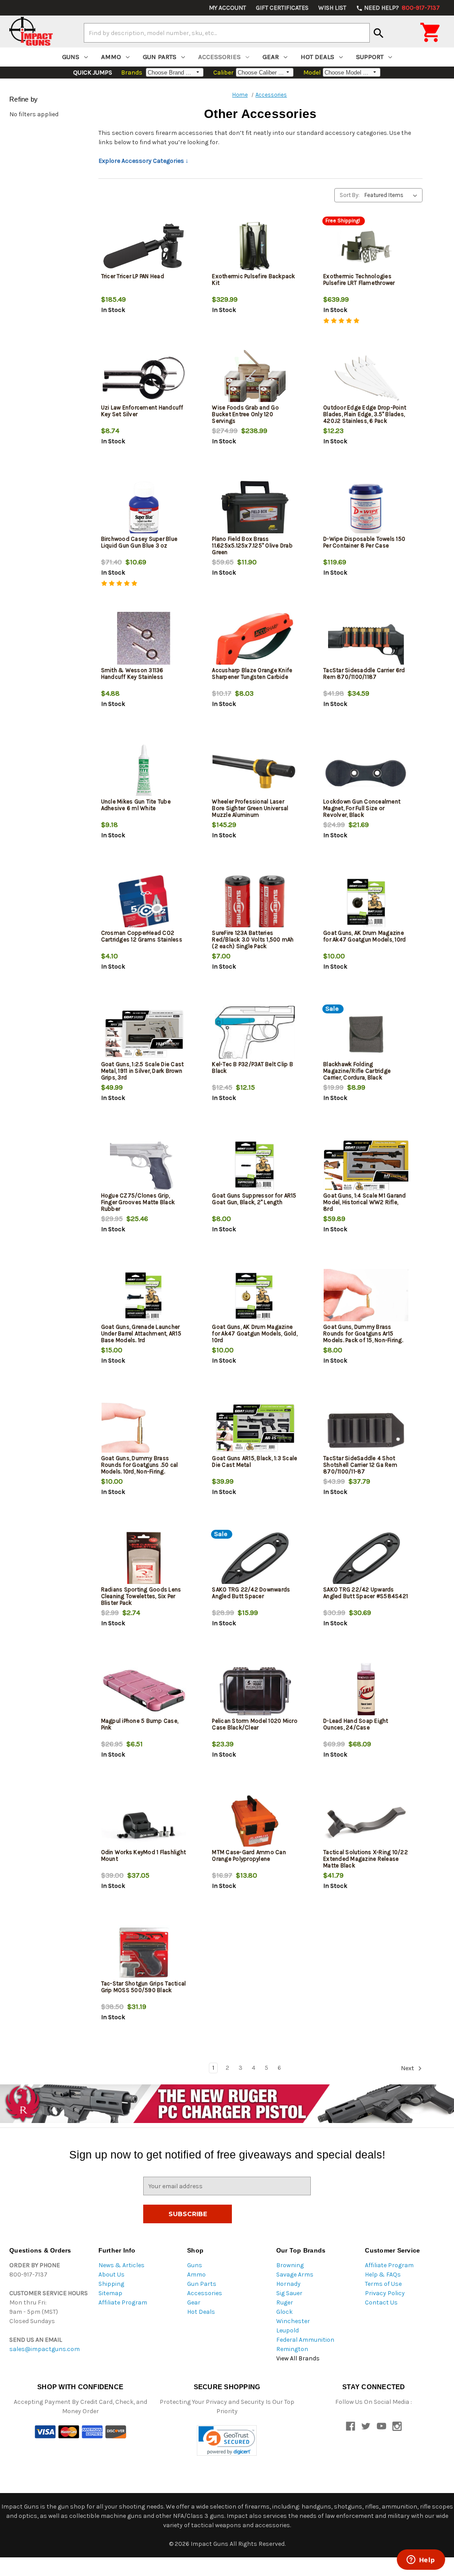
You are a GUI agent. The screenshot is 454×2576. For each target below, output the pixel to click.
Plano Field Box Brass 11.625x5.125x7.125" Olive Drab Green (252, 546)
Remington (292, 2349)
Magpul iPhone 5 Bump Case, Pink (140, 1724)
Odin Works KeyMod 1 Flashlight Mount (144, 1855)
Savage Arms (295, 2275)
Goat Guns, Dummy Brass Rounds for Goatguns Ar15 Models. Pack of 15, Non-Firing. (363, 1333)
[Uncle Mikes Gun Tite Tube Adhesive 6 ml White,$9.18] (144, 772)
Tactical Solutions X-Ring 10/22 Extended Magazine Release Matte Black (366, 1859)
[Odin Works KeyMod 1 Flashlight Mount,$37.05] (144, 1822)
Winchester (293, 2321)
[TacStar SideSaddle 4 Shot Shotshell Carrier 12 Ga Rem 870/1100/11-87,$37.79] (366, 1428)
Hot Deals (317, 57)
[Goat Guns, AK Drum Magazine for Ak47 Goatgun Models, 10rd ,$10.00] (366, 903)
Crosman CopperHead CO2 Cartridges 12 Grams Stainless (142, 936)
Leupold (288, 2330)
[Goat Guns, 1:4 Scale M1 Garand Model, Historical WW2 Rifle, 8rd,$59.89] (366, 1166)
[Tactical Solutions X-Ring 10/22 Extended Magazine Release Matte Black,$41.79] (366, 1822)
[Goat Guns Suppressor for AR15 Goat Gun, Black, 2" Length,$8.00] (255, 1166)
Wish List (332, 8)
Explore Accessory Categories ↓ (143, 161)
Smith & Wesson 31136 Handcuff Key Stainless (132, 674)
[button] (227, 2440)
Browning (290, 2265)
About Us (112, 2275)
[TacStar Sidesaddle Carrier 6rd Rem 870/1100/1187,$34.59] (366, 640)
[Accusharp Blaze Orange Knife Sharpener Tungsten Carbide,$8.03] (255, 640)
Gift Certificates (282, 8)
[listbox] (393, 195)
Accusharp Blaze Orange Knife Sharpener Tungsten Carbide (252, 674)
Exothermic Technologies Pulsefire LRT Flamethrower (359, 280)
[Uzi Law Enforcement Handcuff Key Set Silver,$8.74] (144, 378)
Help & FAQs (383, 2275)
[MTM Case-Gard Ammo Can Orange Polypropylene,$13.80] (255, 1822)
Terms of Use (383, 2284)
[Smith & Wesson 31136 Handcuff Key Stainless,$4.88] (144, 640)
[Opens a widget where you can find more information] (421, 2560)
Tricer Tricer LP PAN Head (133, 276)
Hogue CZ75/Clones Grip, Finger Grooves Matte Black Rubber (138, 1202)
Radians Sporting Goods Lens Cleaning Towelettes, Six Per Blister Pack (141, 1596)
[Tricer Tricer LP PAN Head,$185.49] (144, 246)
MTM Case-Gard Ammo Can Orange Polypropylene (249, 1855)
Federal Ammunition (305, 2340)
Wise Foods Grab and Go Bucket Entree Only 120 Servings (245, 414)
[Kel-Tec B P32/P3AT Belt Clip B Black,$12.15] (255, 1034)
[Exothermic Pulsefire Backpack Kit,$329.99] (255, 246)
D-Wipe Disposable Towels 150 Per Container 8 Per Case (364, 542)
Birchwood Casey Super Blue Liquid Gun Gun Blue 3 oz (139, 542)
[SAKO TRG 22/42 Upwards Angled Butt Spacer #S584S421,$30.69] (366, 1560)
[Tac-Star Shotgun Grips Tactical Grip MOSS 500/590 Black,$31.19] (144, 1954)
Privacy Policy (385, 2293)
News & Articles (121, 2265)
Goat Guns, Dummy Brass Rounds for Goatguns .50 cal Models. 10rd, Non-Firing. (140, 1465)
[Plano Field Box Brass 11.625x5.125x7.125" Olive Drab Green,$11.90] (255, 509)
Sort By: (350, 195)
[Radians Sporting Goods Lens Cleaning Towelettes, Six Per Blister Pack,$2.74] (144, 1560)
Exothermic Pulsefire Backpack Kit (253, 280)
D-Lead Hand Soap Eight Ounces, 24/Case (356, 1724)
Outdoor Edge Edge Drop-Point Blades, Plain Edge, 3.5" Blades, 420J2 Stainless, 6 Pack (365, 414)
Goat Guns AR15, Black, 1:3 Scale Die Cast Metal (254, 1461)
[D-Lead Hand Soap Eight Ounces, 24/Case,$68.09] (366, 1691)
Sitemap (110, 2293)
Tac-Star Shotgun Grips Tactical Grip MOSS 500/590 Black (144, 1987)
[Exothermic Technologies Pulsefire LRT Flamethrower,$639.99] (366, 246)
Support (370, 57)
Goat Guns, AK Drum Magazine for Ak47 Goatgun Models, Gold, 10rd (255, 1333)
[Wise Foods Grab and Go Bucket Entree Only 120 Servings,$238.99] (255, 378)
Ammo (111, 57)
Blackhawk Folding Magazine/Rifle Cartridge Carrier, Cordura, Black (357, 1071)
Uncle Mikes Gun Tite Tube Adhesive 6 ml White (136, 805)
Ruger (285, 2302)
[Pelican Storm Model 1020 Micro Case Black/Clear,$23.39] (255, 1691)
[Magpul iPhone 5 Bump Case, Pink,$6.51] (144, 1691)
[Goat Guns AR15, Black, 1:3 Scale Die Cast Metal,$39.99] (255, 1428)
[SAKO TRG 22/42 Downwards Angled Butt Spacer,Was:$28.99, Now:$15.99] (255, 1560)
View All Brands (298, 2358)
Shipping (111, 2284)
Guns (71, 57)
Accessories (219, 57)
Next (408, 2068)
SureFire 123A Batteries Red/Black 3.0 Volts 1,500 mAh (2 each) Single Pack (253, 939)
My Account (227, 8)
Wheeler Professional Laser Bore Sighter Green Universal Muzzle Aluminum (250, 808)
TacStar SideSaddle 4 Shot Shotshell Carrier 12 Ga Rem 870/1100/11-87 (360, 1465)
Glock (284, 2312)
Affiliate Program (123, 2302)
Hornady (288, 2284)
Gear (271, 57)
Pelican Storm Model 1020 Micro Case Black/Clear (255, 1724)
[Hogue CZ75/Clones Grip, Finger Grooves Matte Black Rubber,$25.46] (144, 1166)
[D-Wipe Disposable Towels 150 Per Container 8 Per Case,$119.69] (366, 509)
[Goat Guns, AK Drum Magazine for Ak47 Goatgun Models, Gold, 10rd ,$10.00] (255, 1297)
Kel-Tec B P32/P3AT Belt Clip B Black (252, 1067)
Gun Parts (160, 57)
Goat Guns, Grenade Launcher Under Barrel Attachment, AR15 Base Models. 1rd (141, 1333)
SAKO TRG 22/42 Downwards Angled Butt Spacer (251, 1593)
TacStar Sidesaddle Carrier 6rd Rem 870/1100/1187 (364, 674)
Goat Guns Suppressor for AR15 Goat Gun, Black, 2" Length (254, 1199)
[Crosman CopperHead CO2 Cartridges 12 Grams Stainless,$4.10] (144, 903)
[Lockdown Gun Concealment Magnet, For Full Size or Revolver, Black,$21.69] (366, 772)
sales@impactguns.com (45, 2349)
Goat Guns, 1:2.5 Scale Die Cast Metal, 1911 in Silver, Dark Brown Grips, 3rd (143, 1071)
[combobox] (227, 33)
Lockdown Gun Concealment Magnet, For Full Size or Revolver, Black (362, 808)
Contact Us (381, 2302)
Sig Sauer (289, 2293)
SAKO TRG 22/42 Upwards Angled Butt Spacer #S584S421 (366, 1593)
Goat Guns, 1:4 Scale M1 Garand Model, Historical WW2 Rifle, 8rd (365, 1202)
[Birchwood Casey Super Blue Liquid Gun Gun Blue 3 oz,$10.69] (144, 509)
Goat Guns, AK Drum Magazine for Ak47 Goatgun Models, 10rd (364, 936)
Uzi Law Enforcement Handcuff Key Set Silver (142, 411)
